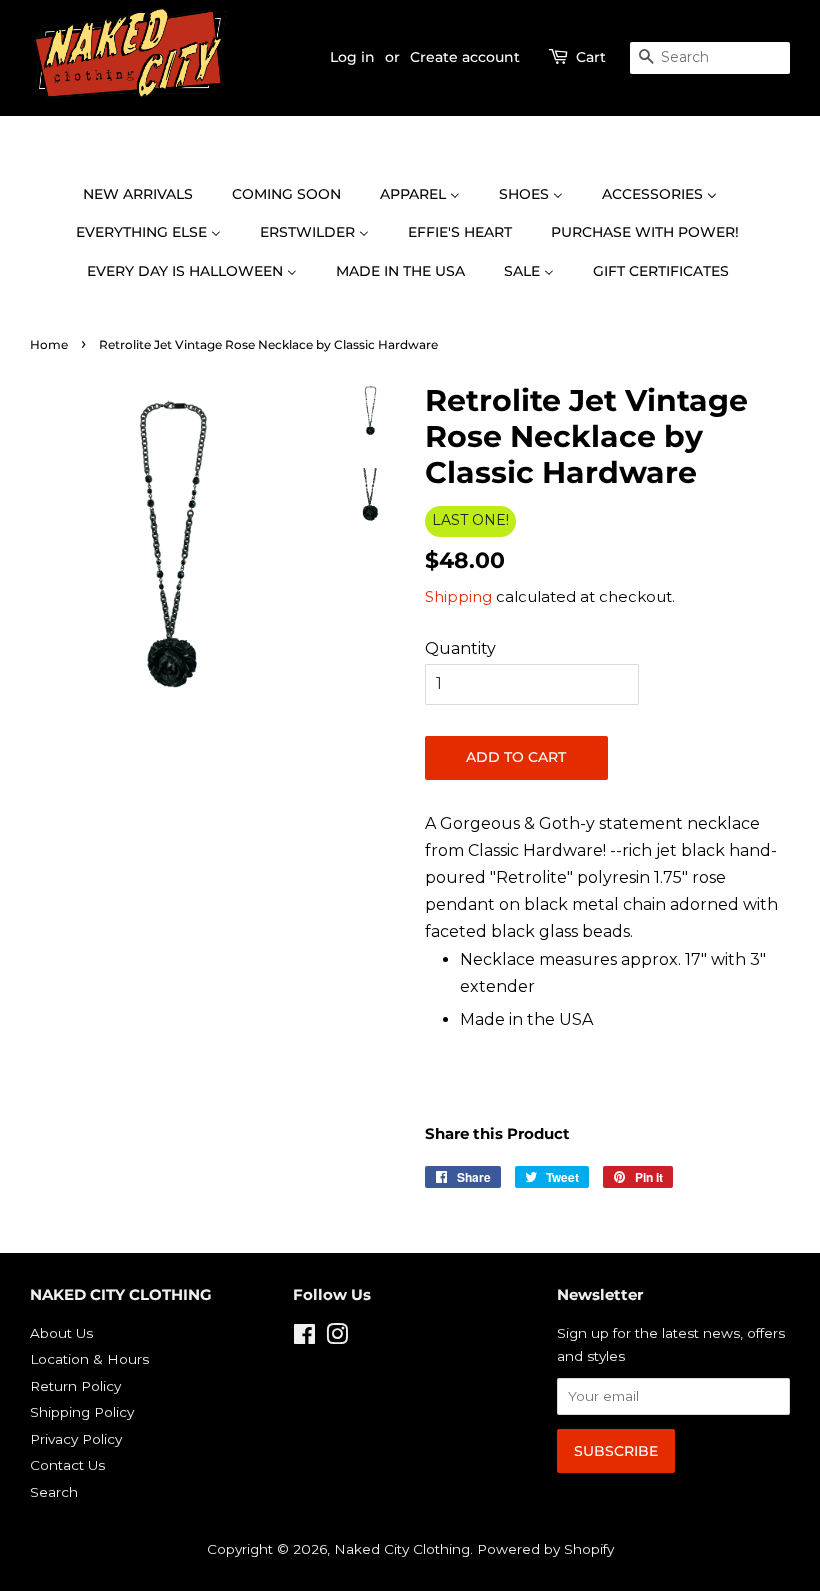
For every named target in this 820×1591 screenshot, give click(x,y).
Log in (352, 57)
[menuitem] (148, 195)
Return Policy (75, 1386)
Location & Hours (89, 1359)
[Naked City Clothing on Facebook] (304, 1338)
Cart (591, 57)
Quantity (460, 648)
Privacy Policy (76, 1439)
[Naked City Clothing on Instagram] (337, 1338)
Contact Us (67, 1465)
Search (54, 1492)
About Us (61, 1333)
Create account (465, 57)
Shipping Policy (82, 1412)
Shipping (458, 596)
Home (49, 344)
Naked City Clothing (402, 1549)
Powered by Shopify (545, 1549)
